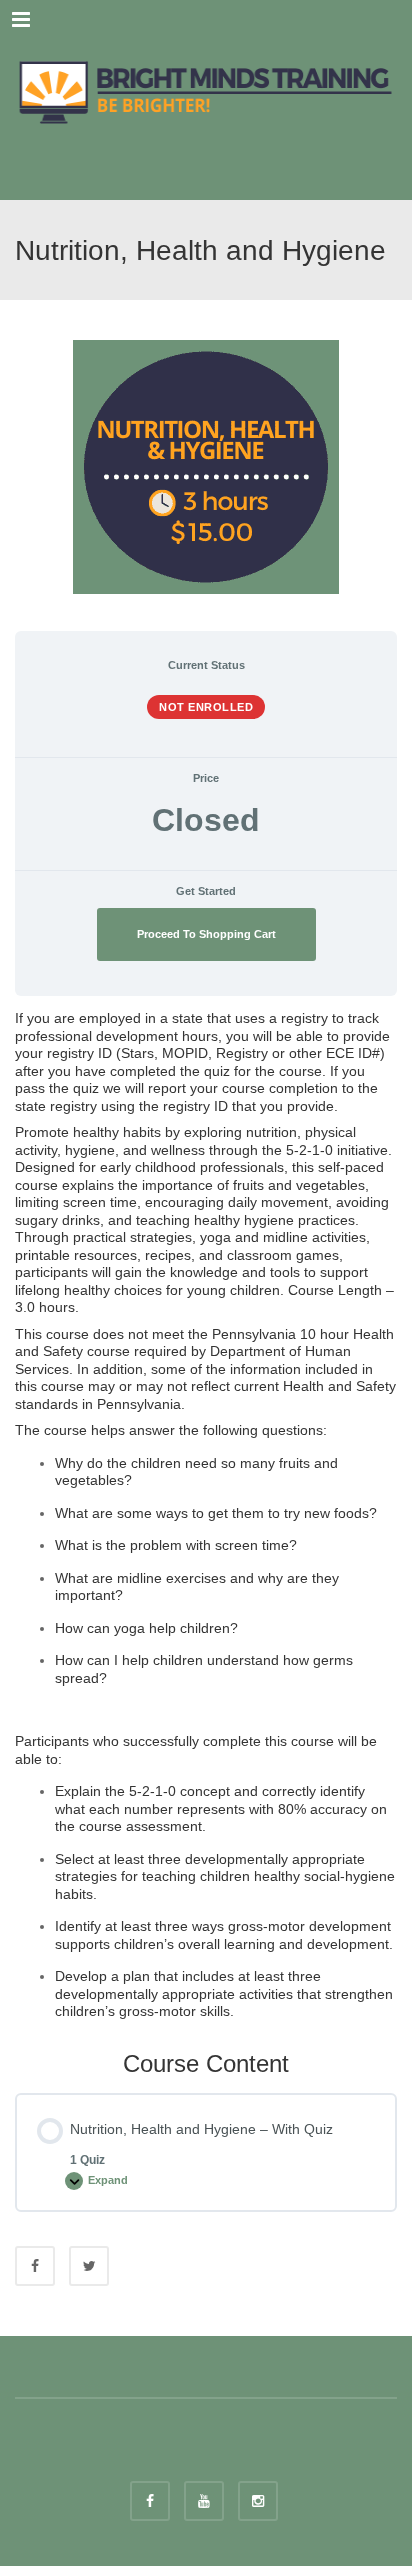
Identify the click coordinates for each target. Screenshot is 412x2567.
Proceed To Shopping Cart (206, 934)
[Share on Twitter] (89, 2266)
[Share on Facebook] (35, 2266)
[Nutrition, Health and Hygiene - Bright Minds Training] (206, 90)
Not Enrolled (206, 707)
